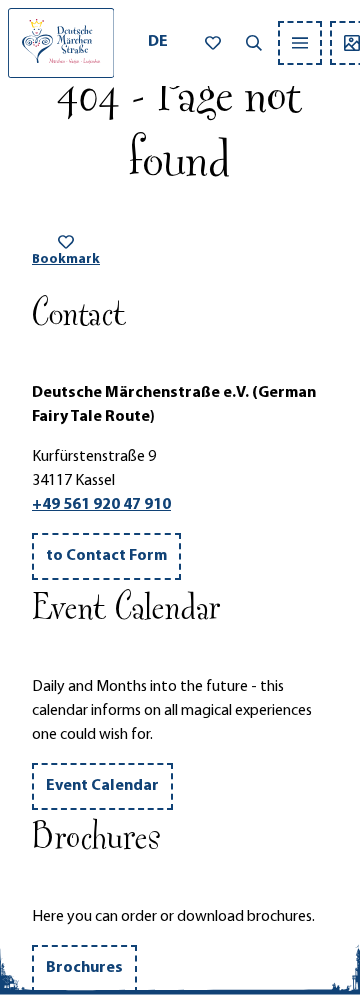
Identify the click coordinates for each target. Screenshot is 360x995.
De (158, 42)
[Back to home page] (61, 43)
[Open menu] (300, 43)
